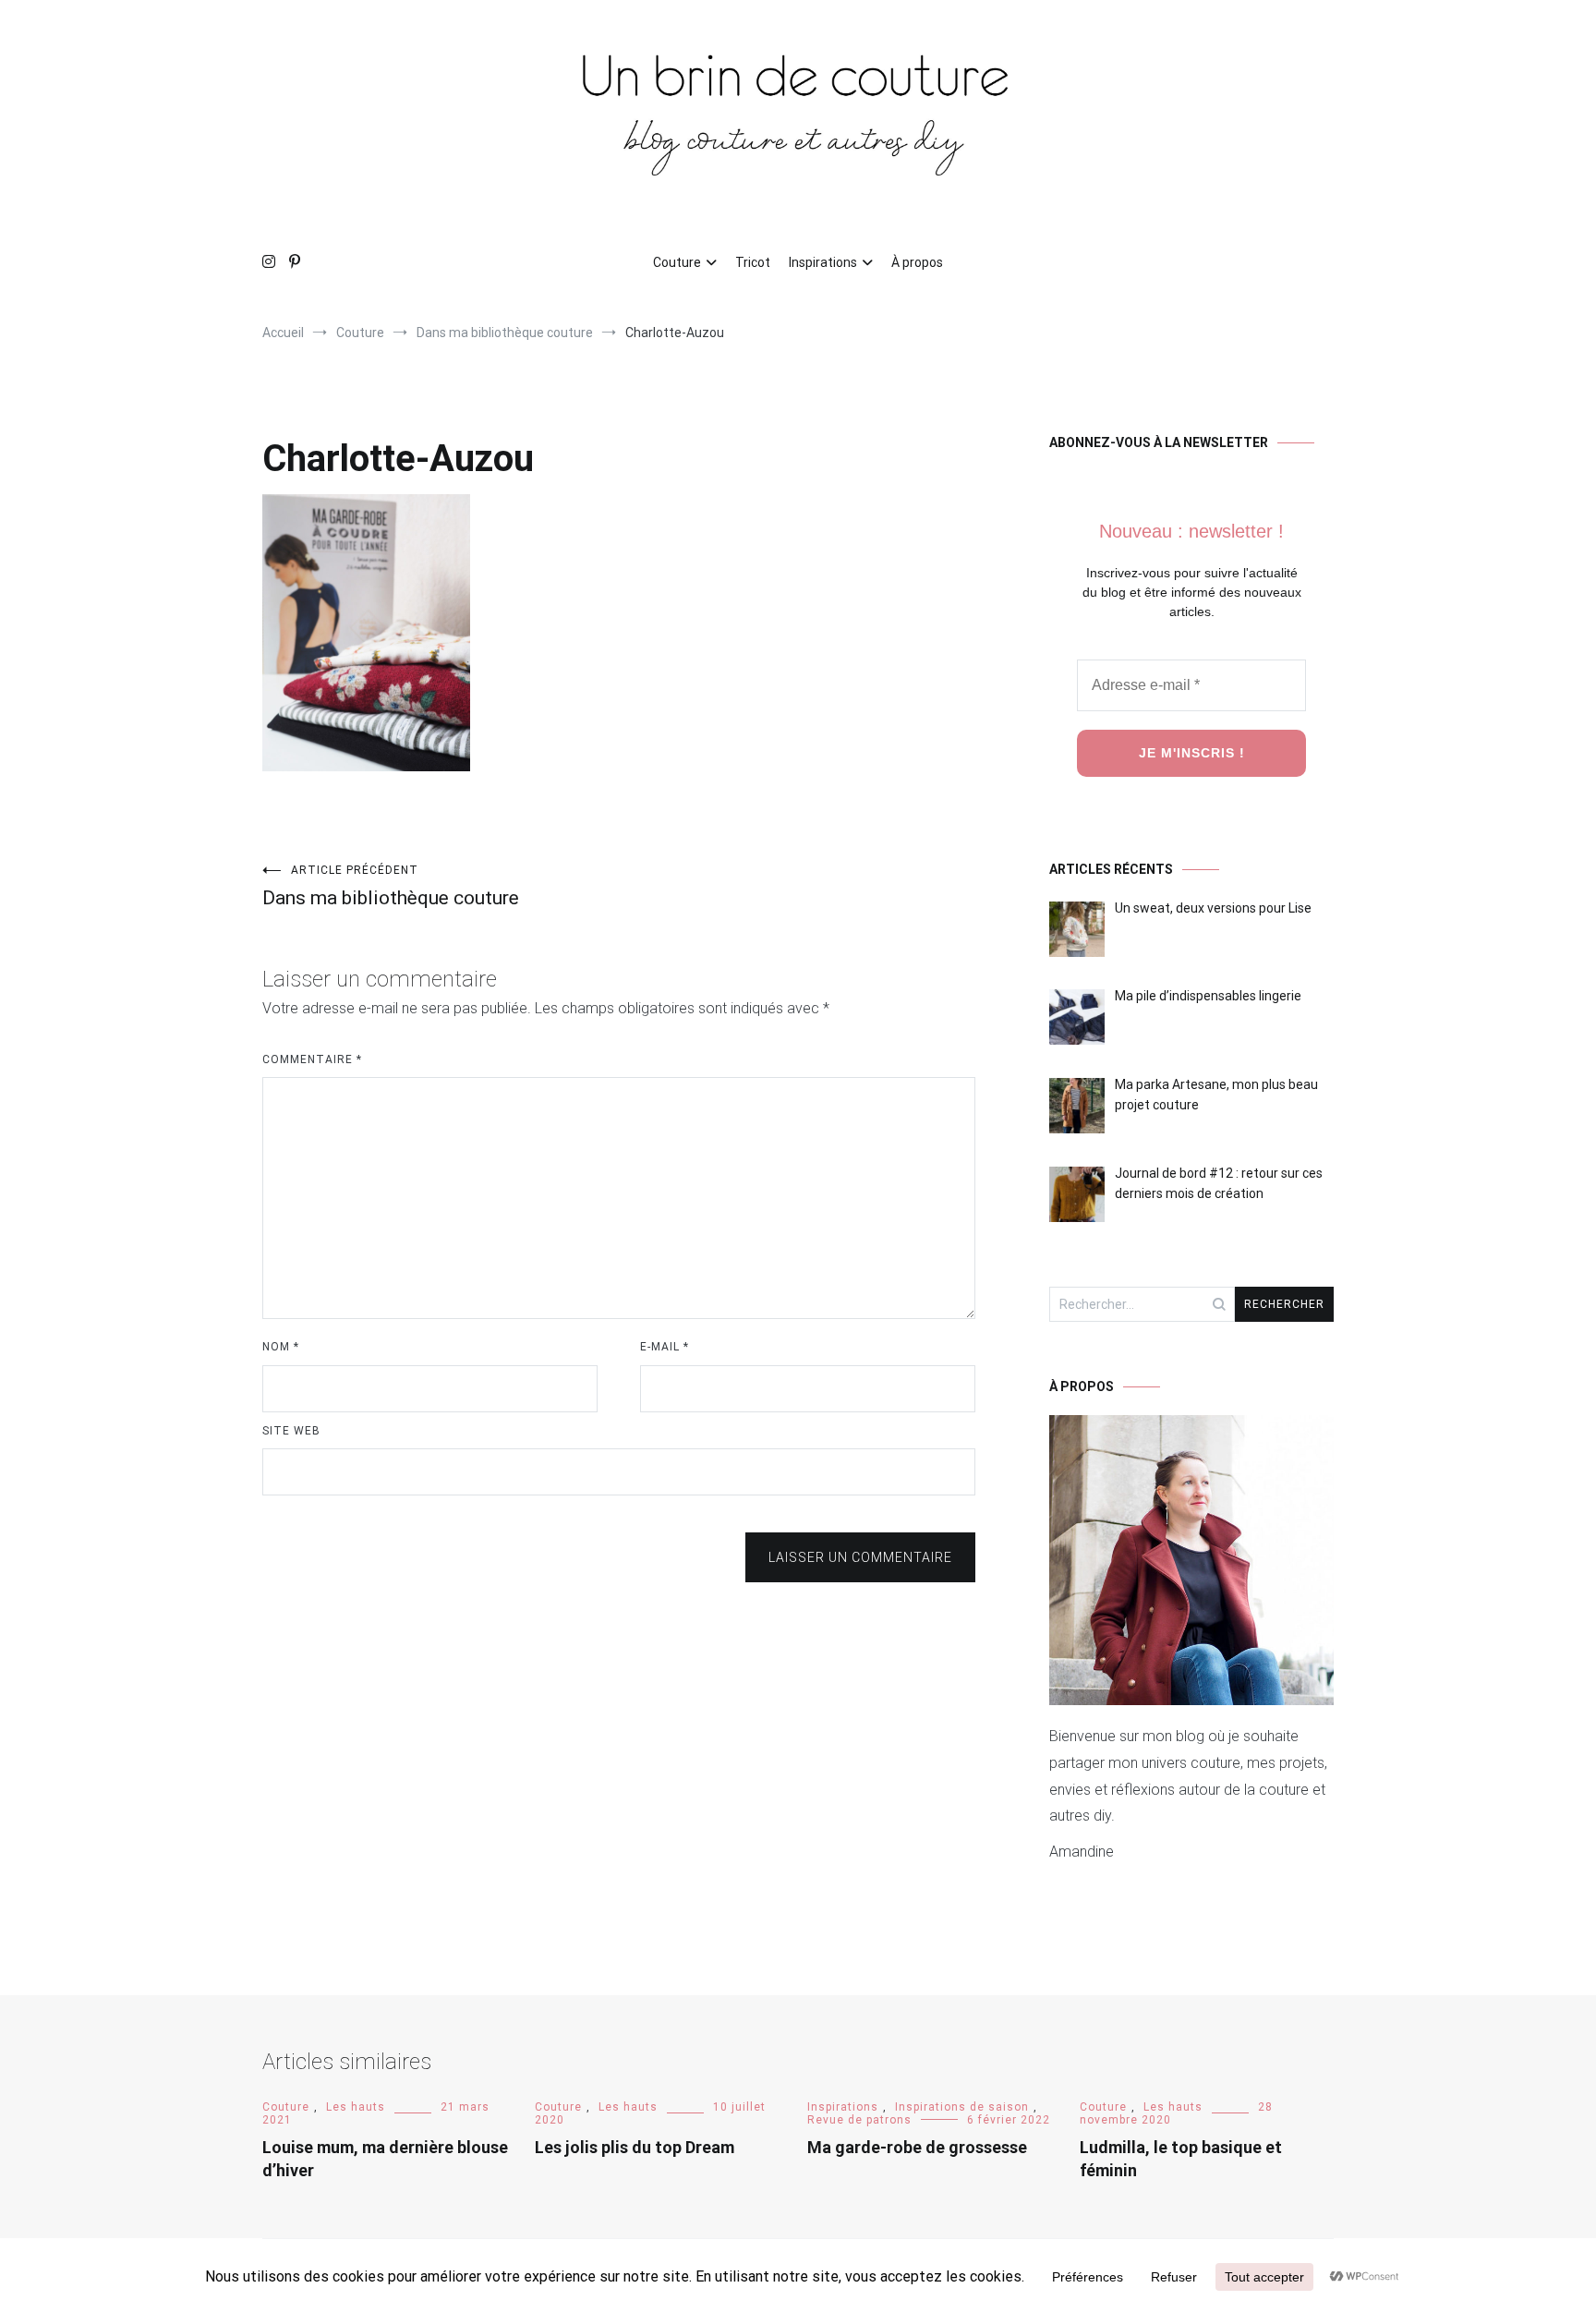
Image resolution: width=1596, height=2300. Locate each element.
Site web (291, 1431)
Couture (677, 262)
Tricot (753, 262)
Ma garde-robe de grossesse (917, 2147)
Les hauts (356, 2107)
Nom (281, 1347)
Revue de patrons (859, 2120)
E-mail (665, 1347)
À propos (917, 262)
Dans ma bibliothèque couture (391, 886)
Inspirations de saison (962, 2107)
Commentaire (312, 1059)
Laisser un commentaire (860, 1557)
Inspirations (823, 262)
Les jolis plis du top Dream (635, 2147)
